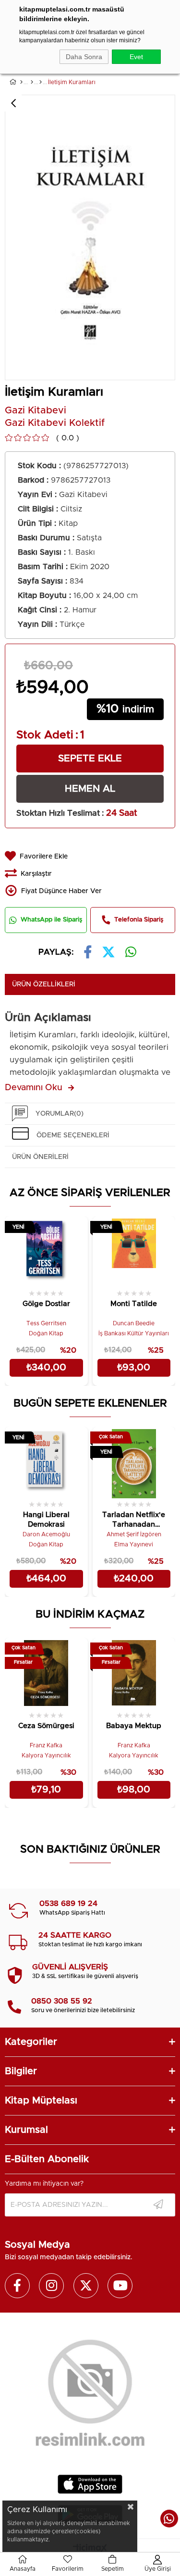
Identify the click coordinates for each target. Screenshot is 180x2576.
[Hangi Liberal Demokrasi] (46, 1462)
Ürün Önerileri (40, 1157)
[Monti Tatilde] (134, 1252)
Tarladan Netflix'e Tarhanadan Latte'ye (134, 1521)
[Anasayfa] (21, 82)
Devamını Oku (34, 1088)
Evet (136, 57)
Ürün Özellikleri (44, 984)
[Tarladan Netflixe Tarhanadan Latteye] (134, 1462)
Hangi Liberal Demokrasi (46, 1520)
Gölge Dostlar (46, 1304)
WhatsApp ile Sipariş (51, 920)
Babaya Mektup (134, 1726)
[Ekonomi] (32, 82)
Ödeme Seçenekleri (73, 1135)
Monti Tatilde (134, 1304)
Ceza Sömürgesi (46, 1726)
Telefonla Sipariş (139, 920)
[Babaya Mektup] (134, 1674)
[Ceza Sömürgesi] (46, 1674)
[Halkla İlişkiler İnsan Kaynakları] (41, 82)
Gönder (158, 2205)
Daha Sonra (84, 57)
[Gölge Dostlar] (46, 1252)
